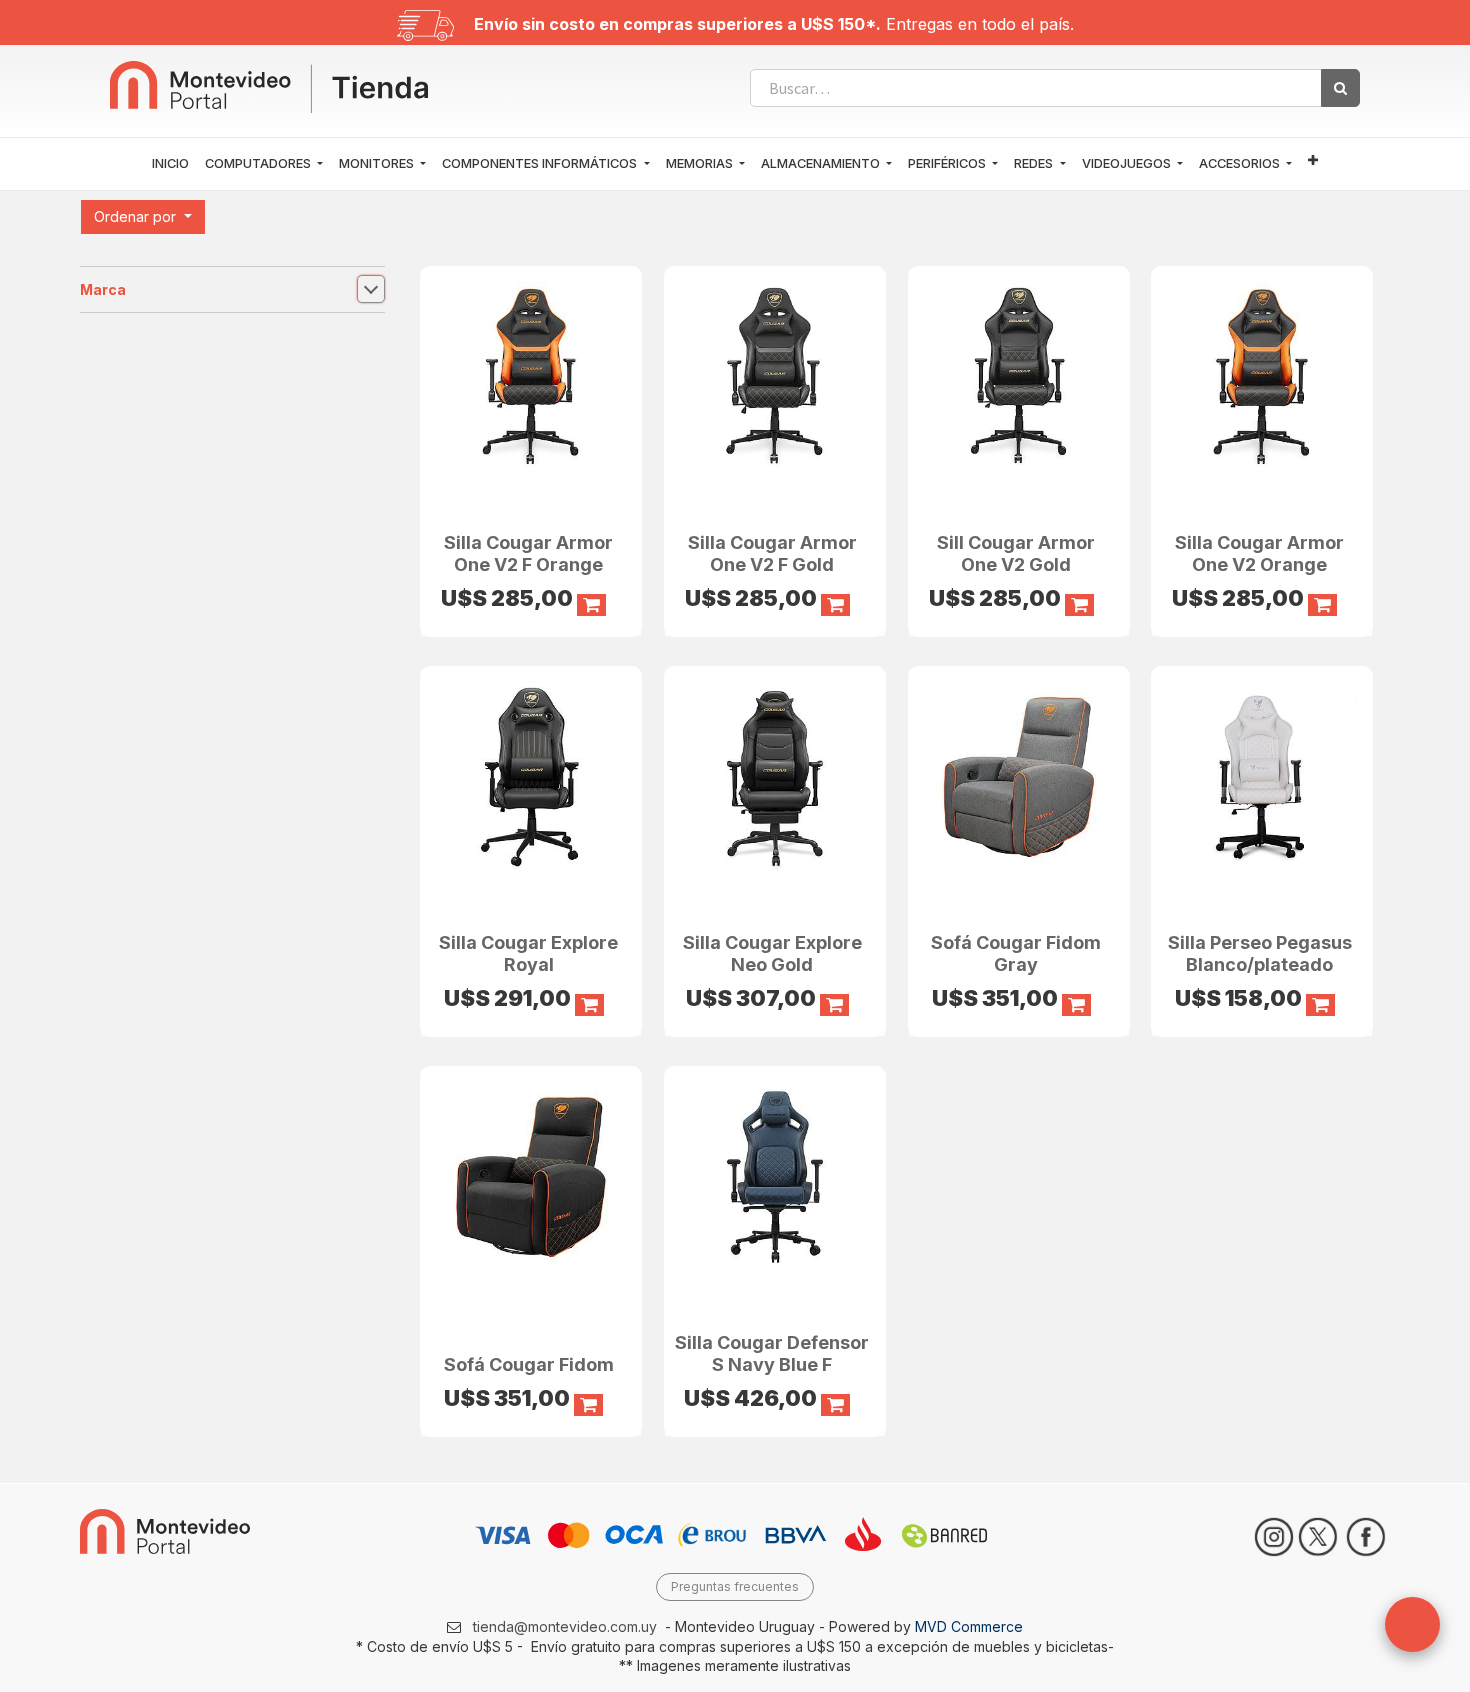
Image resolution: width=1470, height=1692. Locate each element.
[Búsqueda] (1340, 88)
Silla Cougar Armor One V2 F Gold (772, 553)
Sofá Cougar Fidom (529, 1364)
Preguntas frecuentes (735, 1586)
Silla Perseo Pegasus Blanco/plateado (1260, 953)
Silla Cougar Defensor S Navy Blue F (772, 1353)
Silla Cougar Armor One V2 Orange (1259, 553)
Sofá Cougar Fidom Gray (1016, 953)
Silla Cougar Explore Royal (528, 953)
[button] (1313, 161)
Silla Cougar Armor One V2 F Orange (528, 553)
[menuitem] (170, 164)
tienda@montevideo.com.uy (565, 1626)
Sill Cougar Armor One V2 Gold (1016, 553)
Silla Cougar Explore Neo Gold (772, 953)
